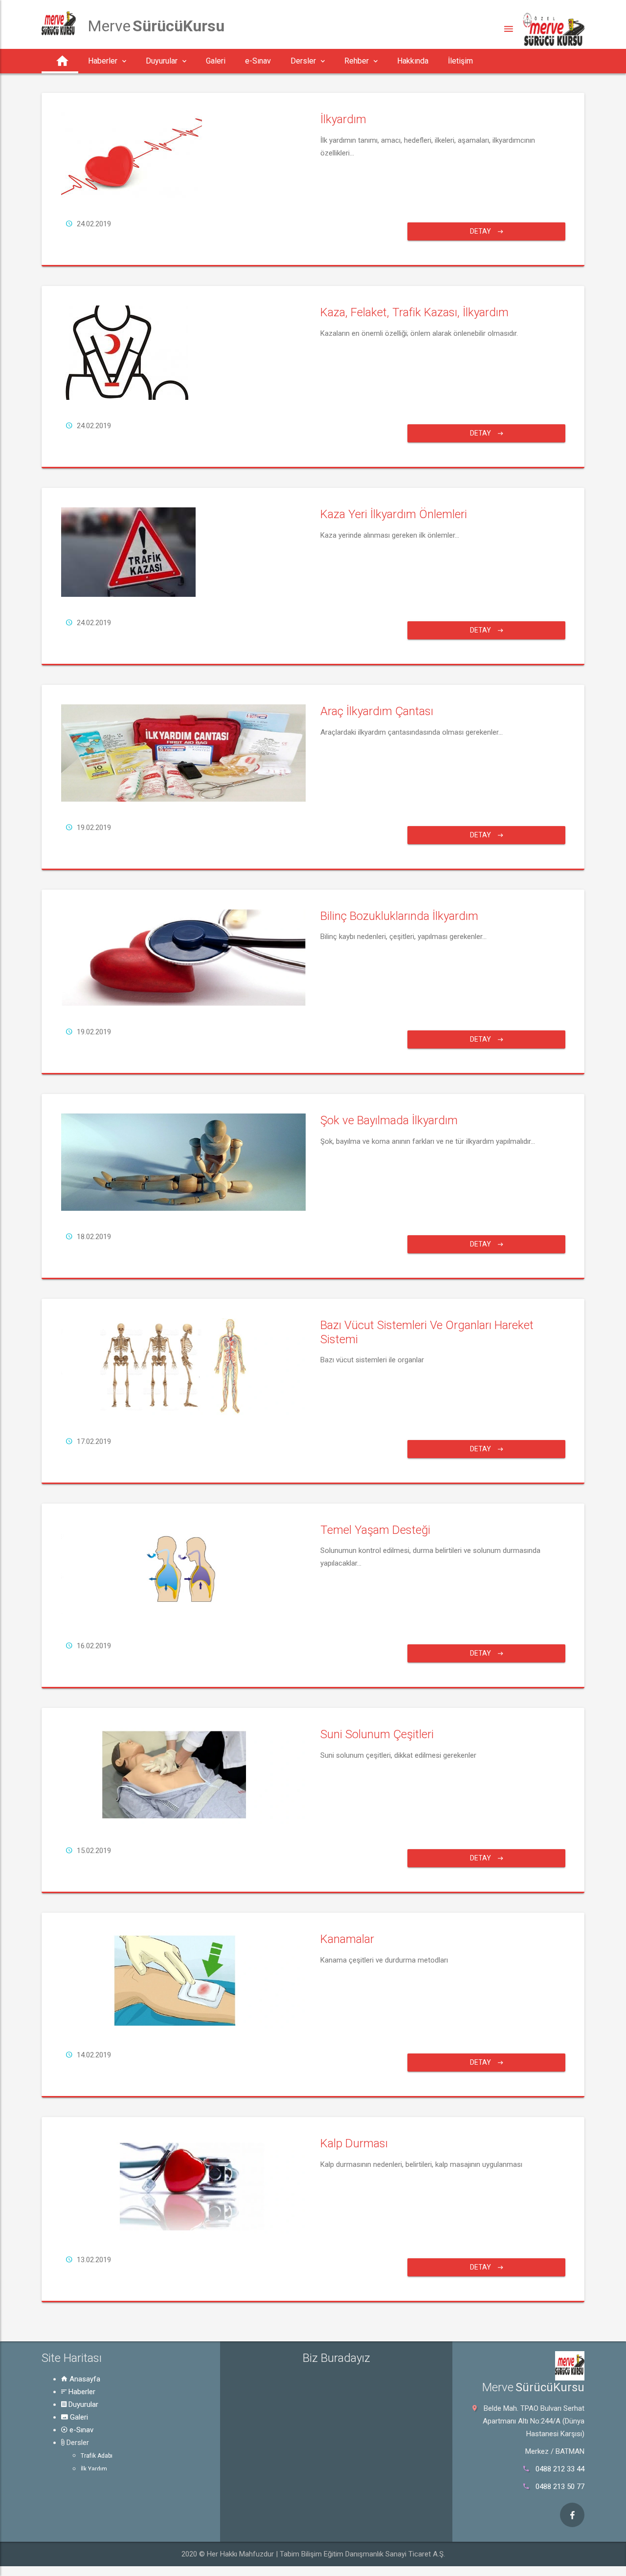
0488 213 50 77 (560, 2487)
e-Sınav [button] (258, 61)
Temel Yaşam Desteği (375, 1530)
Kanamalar (347, 1939)
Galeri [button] (216, 61)
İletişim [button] (460, 61)
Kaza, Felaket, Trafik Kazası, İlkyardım (414, 312)
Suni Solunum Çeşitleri (377, 1734)
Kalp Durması (354, 2143)
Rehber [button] (357, 61)
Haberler (81, 2392)
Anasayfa (84, 2379)
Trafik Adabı (97, 2456)
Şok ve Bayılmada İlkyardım (389, 1120)
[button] (60, 61)
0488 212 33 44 (560, 2469)
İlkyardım (343, 119)
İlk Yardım (94, 2469)
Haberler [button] (103, 61)
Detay (481, 231)
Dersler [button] (303, 61)
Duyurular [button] (162, 61)
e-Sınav (80, 2430)
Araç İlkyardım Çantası (377, 711)
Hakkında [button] (413, 61)
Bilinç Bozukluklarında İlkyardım (399, 916)
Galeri (78, 2417)
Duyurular (82, 2404)
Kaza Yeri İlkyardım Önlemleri (394, 514)
